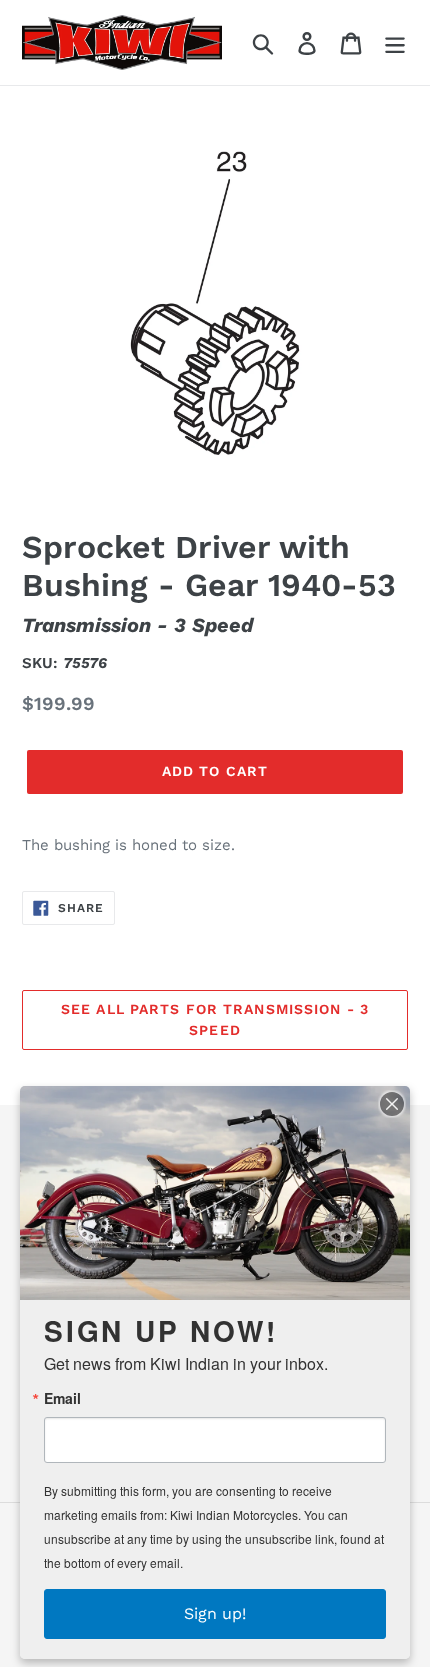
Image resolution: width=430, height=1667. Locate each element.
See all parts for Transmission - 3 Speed (215, 1019)
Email (62, 1398)
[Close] (392, 1104)
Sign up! (215, 1613)
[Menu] (395, 42)
